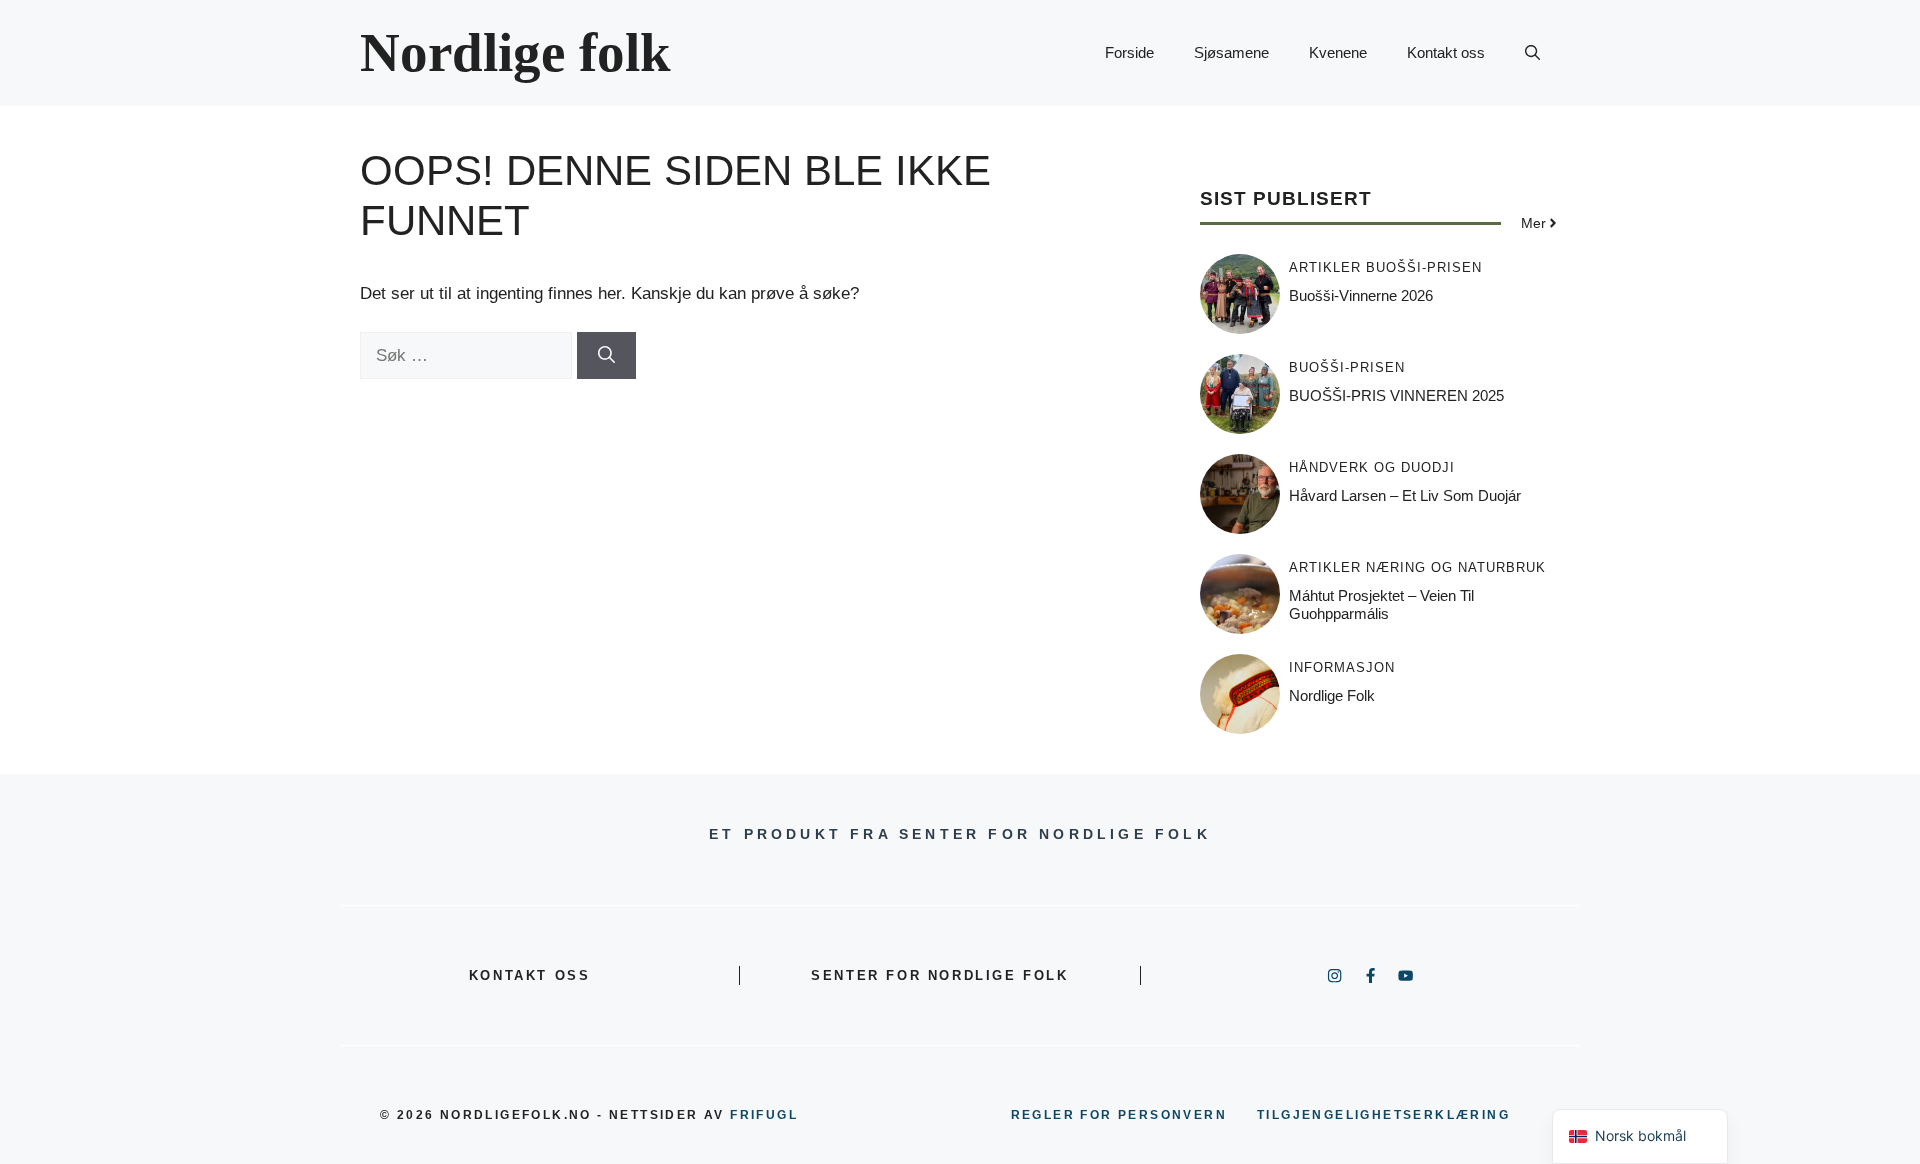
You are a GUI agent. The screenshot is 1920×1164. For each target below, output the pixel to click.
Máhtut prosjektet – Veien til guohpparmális (1381, 604)
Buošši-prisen (1424, 267)
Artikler (1325, 267)
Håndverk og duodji (1372, 467)
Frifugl (764, 1115)
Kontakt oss (1446, 52)
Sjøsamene (1231, 52)
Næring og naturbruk (1456, 567)
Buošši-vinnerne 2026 (1361, 295)
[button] (1532, 53)
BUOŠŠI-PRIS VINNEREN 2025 (1396, 395)
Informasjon (1342, 667)
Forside (1129, 52)
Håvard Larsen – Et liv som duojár (1405, 495)
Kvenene (1338, 52)
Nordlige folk (515, 52)
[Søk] (606, 356)
